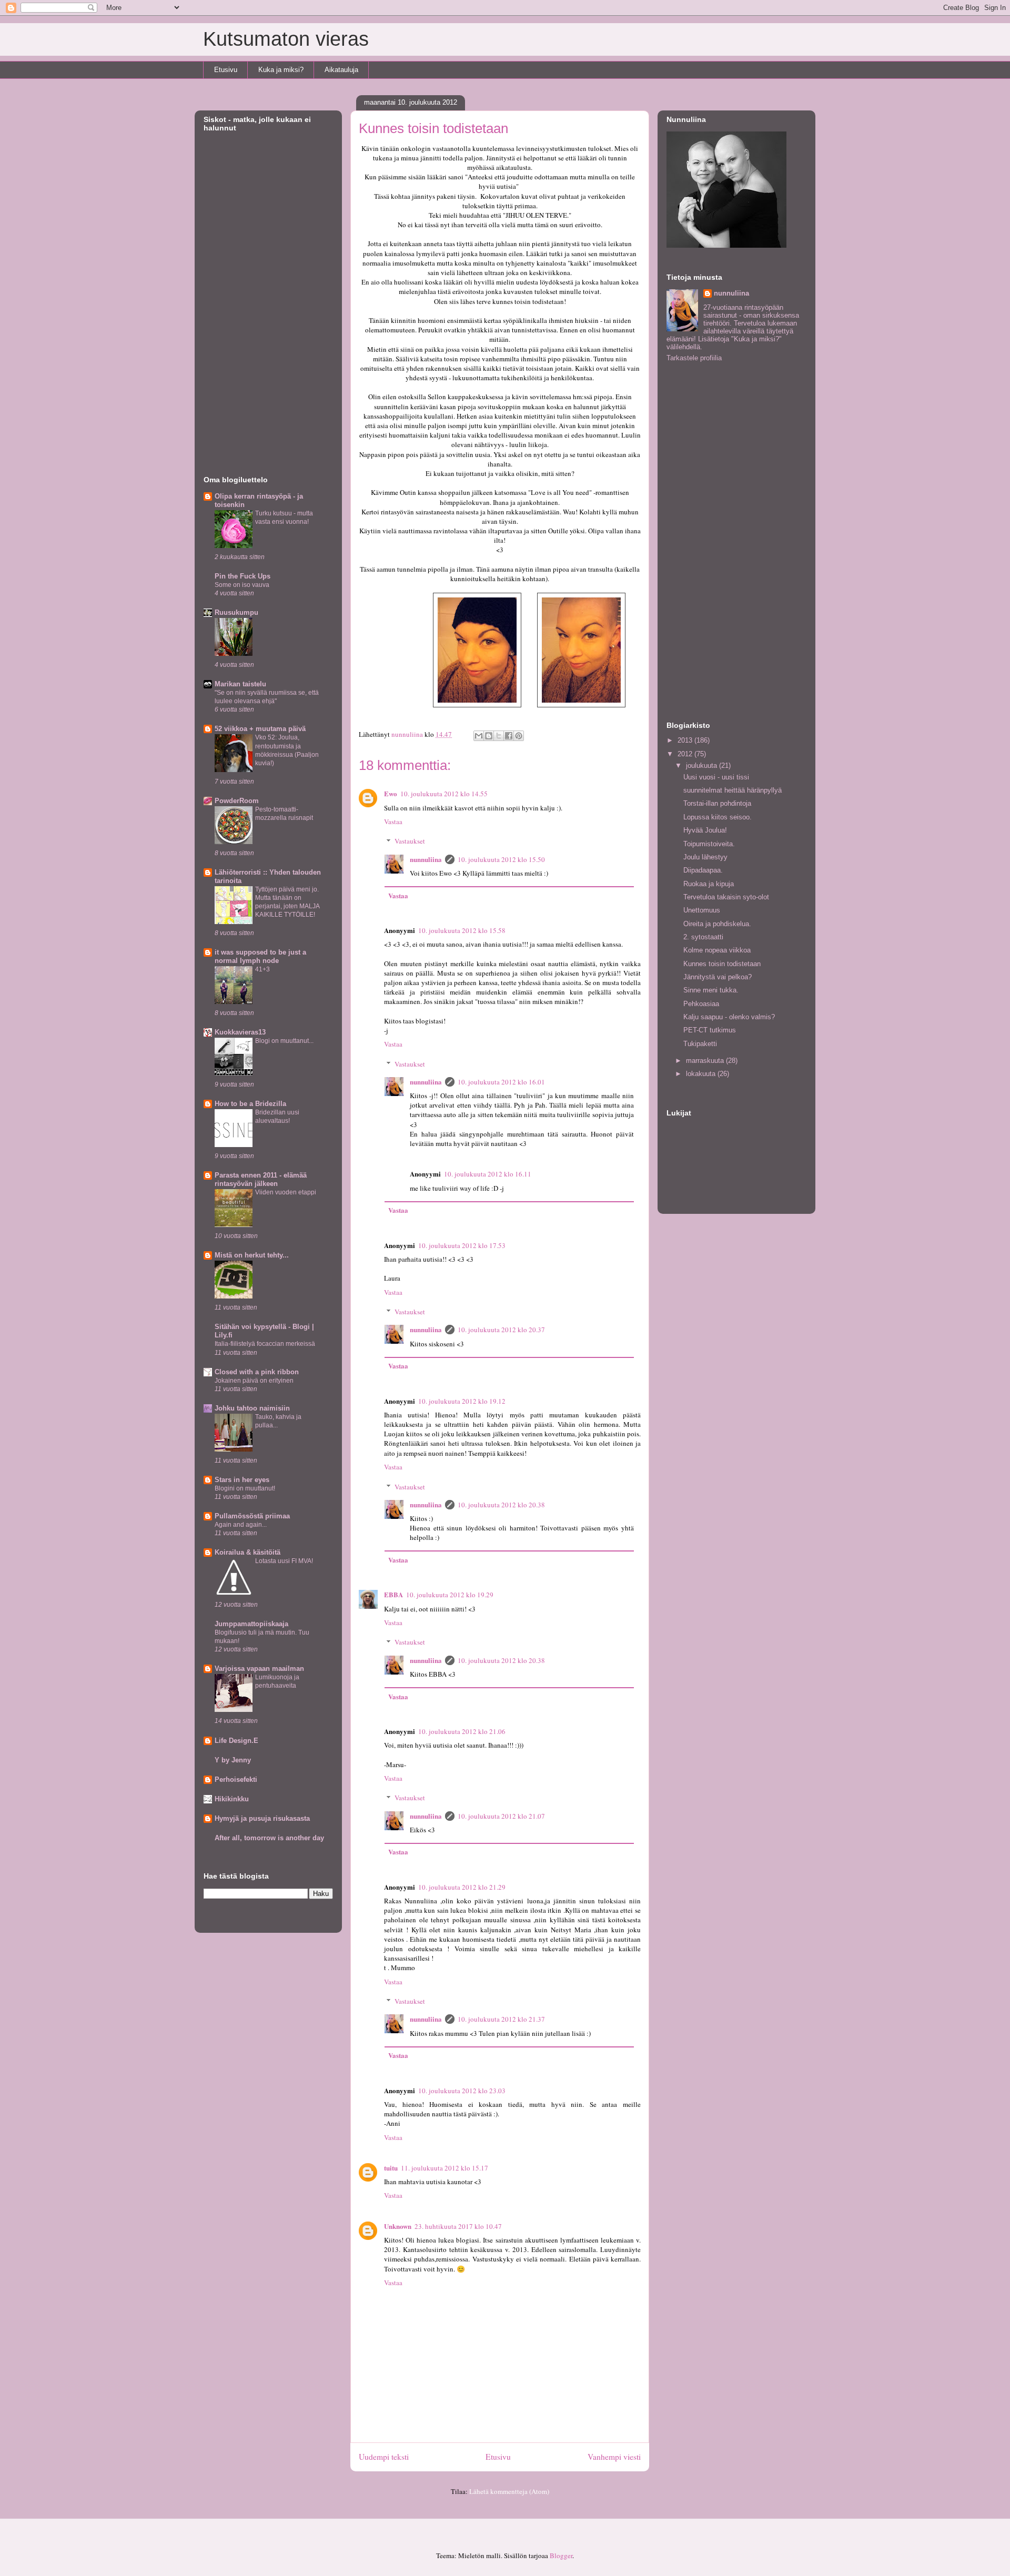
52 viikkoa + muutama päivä (260, 729)
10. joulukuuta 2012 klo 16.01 (501, 1082)
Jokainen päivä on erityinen (254, 1381)
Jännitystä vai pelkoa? (718, 977)
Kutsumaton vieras (286, 39)
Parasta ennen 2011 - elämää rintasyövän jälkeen (261, 1179)
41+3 (262, 969)
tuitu (391, 2168)
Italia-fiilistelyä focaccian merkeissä (265, 1344)
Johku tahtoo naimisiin (252, 1408)
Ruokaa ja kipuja (709, 884)
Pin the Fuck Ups (243, 576)
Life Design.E (236, 1741)
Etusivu (226, 70)
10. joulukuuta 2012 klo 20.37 (501, 1330)
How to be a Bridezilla (250, 1104)
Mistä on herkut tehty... (252, 1255)
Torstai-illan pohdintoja (717, 803)
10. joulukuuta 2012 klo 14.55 (444, 794)
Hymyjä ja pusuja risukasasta (262, 1818)
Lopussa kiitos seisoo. (718, 817)
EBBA (393, 1594)
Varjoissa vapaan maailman (259, 1669)
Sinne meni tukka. (711, 990)
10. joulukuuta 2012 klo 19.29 (450, 1595)
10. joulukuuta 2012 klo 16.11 (488, 1174)
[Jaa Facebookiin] (509, 736)
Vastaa (393, 822)
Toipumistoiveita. (709, 844)
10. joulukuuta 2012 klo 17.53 (462, 1245)
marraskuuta (706, 1061)
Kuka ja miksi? (281, 70)
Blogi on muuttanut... (284, 1041)
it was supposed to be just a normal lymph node (260, 956)
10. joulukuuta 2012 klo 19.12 (462, 1401)
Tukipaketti (700, 1044)
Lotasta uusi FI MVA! (284, 1561)
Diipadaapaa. (703, 870)
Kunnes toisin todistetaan (722, 964)
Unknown (398, 2226)
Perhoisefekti (236, 1779)
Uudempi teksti (384, 2457)
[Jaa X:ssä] (499, 736)
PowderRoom (237, 801)
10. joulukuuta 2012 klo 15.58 (462, 930)
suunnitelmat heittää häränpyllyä (733, 790)
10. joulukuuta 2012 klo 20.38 (501, 1505)
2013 (686, 740)
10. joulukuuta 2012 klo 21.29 (462, 1887)
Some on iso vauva (242, 585)
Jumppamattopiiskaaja (251, 1624)
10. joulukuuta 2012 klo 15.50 (501, 859)
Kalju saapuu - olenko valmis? (729, 1017)
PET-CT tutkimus (710, 1030)
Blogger (561, 2555)
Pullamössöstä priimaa (252, 1516)
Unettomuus (702, 910)
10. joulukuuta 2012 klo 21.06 (462, 1731)
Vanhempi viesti (614, 2457)
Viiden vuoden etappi (286, 1192)
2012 (686, 754)
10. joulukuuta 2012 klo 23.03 (462, 2091)
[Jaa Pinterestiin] (519, 736)
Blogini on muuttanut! (245, 1488)
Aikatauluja (341, 70)
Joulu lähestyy (705, 857)
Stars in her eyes (242, 1480)
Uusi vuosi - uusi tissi (716, 777)
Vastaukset (410, 841)
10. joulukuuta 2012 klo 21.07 (501, 1816)
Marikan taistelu (240, 684)
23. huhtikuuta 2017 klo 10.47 (458, 2226)
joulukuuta (703, 765)
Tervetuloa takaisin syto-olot (726, 897)
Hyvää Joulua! (705, 830)
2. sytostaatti (703, 937)
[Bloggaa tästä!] (489, 736)
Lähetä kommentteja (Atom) (509, 2491)
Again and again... (241, 1525)
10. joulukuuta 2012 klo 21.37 (501, 2019)
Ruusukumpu (236, 612)
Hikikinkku (232, 1799)
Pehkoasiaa (701, 1004)
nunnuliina (426, 859)
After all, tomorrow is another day (269, 1838)
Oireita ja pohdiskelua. (717, 924)
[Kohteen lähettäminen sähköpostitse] (479, 736)
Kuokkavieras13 (240, 1032)
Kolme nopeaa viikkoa (717, 950)
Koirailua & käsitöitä (248, 1552)
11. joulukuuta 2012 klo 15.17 (445, 2168)
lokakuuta (702, 1074)
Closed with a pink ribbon (257, 1372)
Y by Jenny (233, 1760)
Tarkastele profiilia (694, 358)
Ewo (391, 793)
